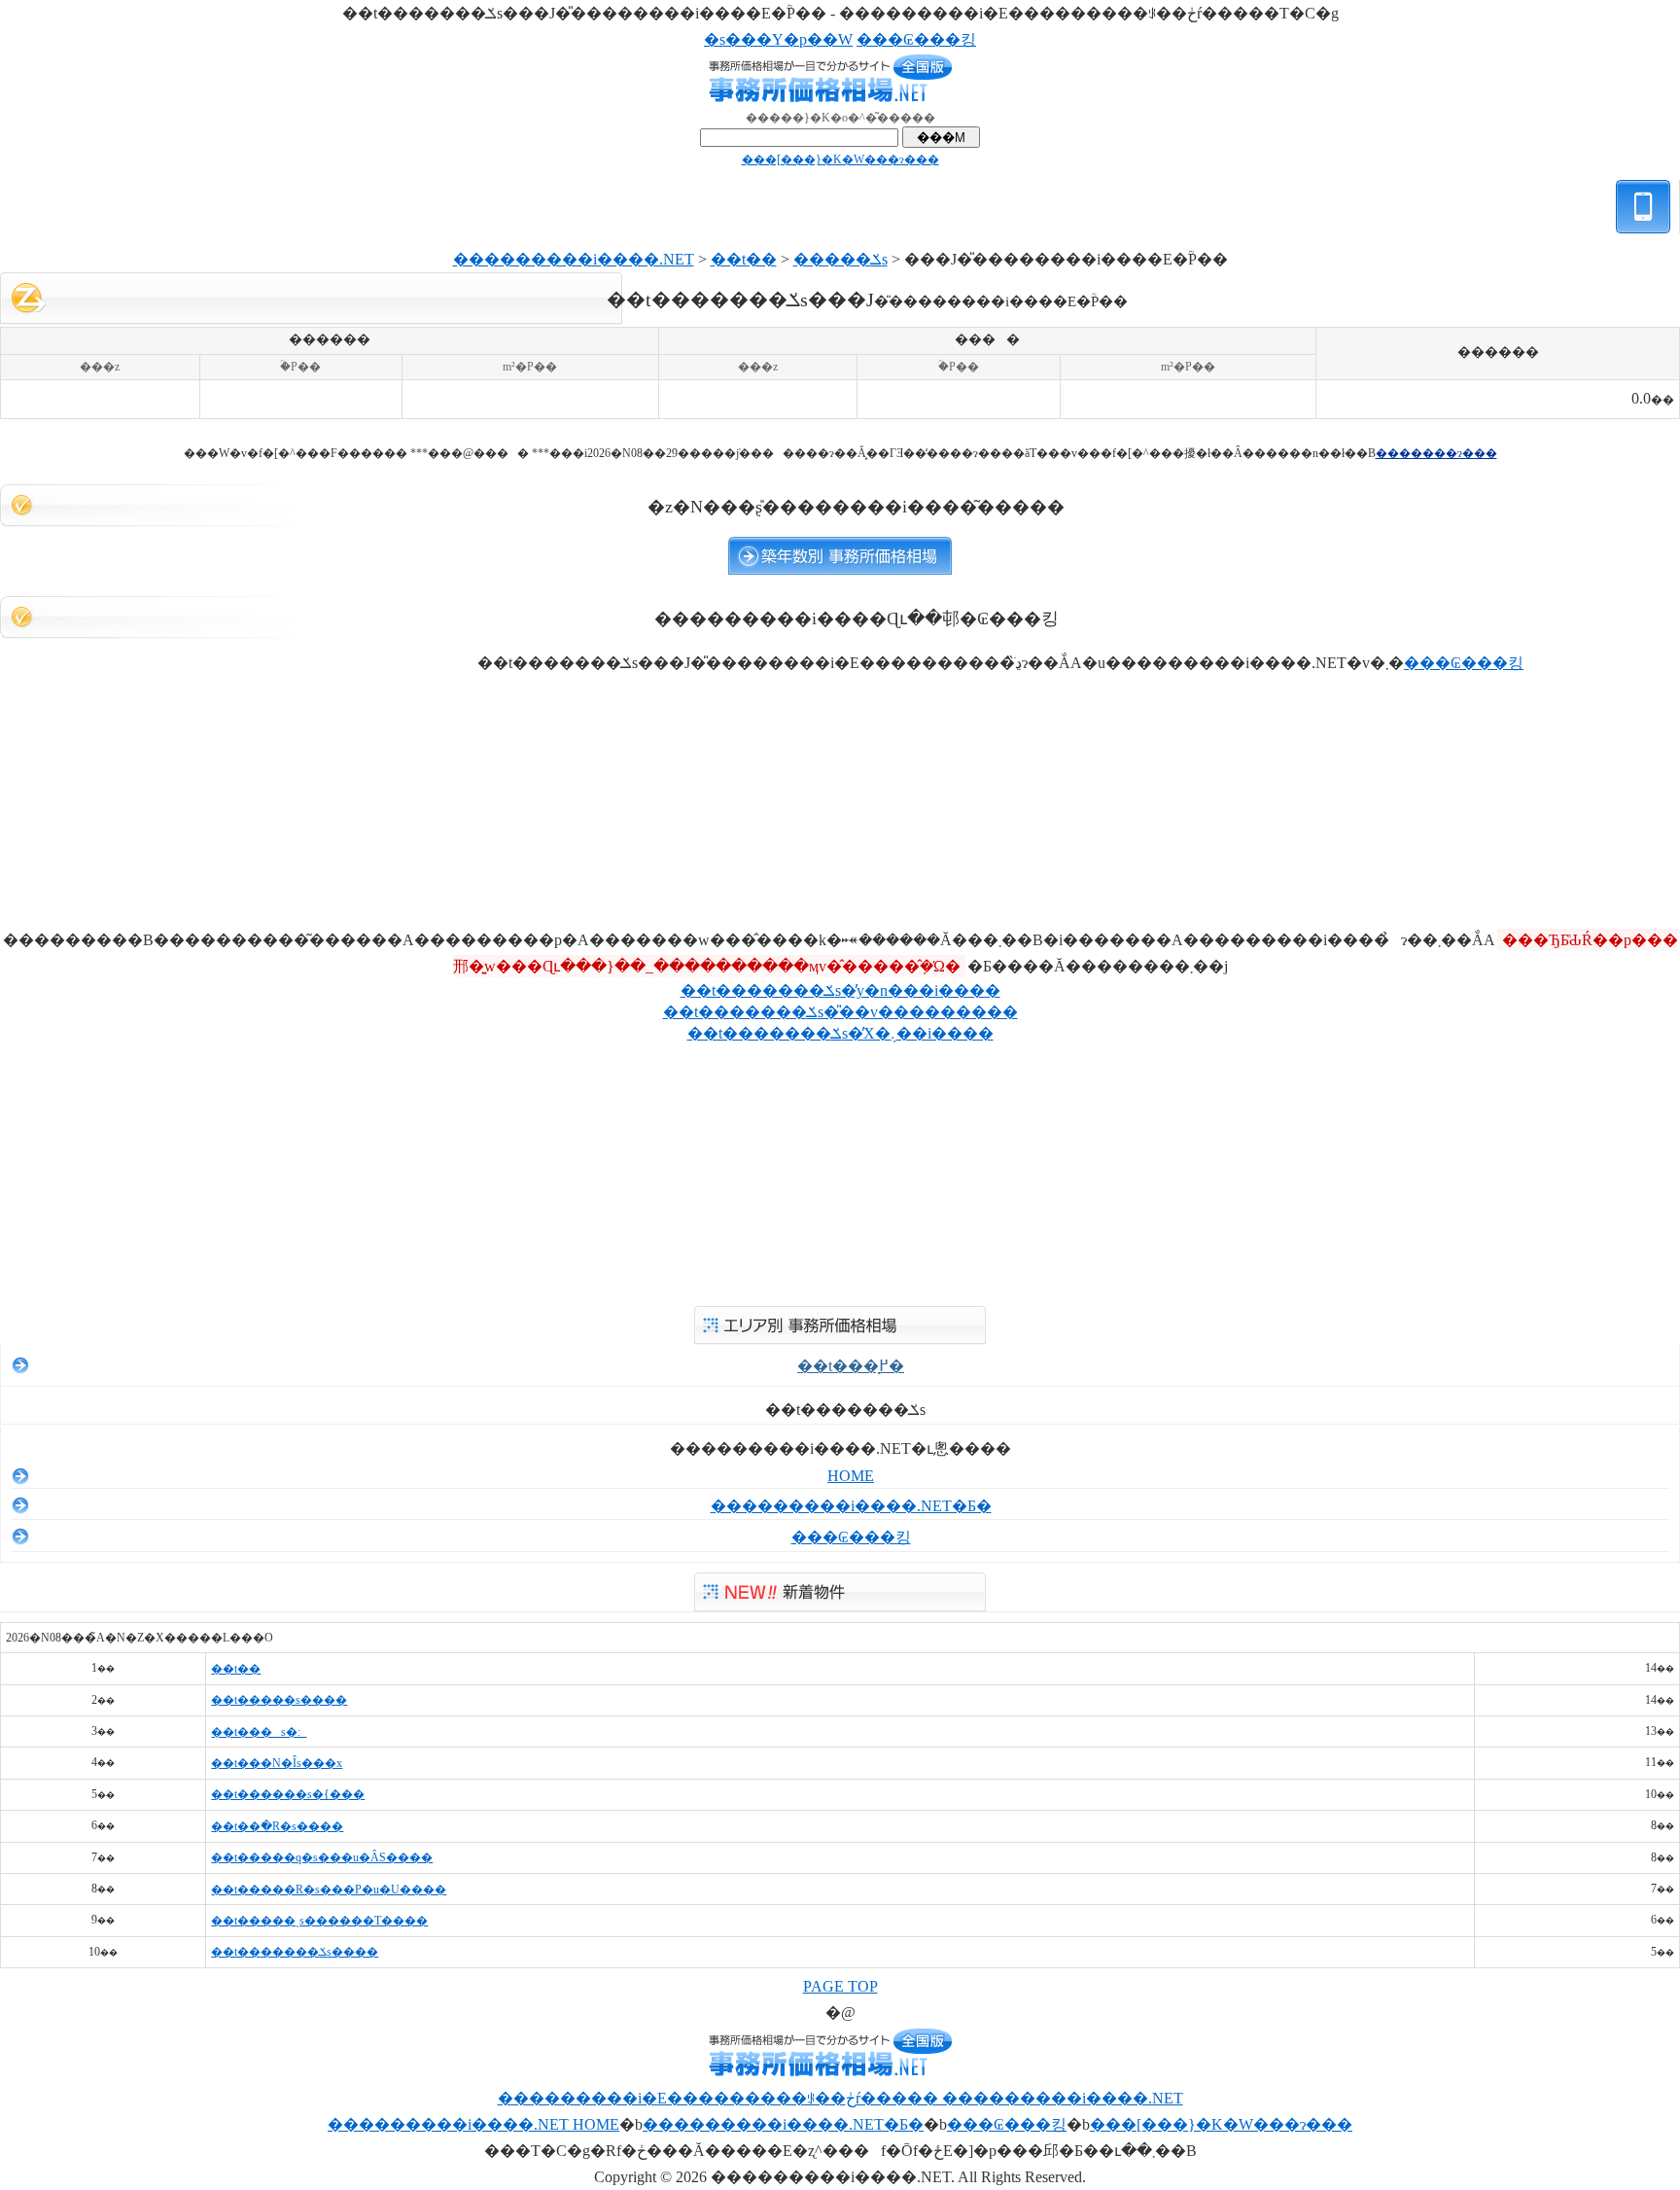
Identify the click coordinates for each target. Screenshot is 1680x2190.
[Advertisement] (840, 431)
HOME (851, 1476)
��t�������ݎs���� (295, 1952)
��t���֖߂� (851, 1366)
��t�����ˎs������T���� (319, 1921)
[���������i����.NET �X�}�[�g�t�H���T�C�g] (1644, 241)
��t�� (744, 259)
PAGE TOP (840, 1986)
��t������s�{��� (288, 1794)
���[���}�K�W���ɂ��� (840, 159)
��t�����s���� (279, 1700)
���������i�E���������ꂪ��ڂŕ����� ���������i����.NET (840, 2098)
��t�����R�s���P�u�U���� (329, 1890)
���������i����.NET (574, 259)
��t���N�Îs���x (277, 1763)
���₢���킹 (916, 39)
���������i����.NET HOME (473, 2124)
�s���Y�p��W (778, 39)
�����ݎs (840, 259)
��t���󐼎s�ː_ (259, 1732)
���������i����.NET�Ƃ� (851, 1506)
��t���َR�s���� (277, 1826)
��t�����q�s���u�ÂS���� (322, 1857)
